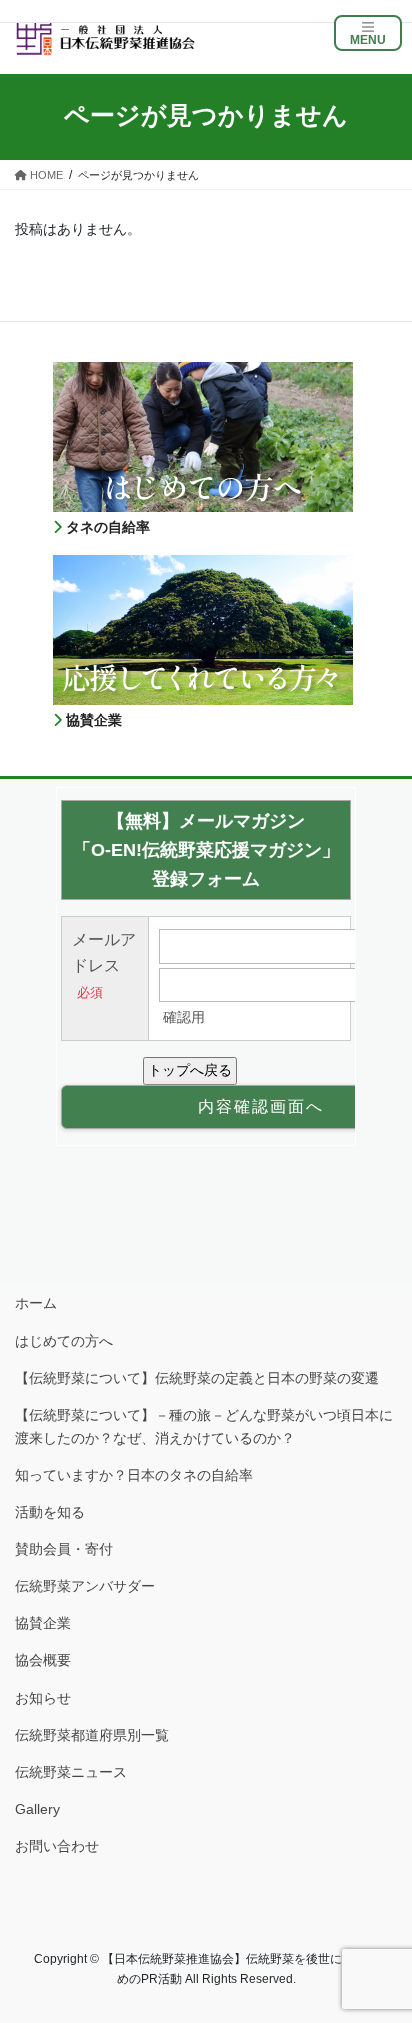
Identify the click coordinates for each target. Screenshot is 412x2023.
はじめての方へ (64, 1341)
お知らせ (43, 1698)
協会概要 (43, 1660)
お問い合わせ (57, 1846)
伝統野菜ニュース (71, 1772)
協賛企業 (43, 1623)
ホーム (36, 1303)
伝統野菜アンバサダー (85, 1586)
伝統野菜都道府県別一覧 (92, 1735)
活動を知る (50, 1512)
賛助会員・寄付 (64, 1549)
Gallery (37, 1809)
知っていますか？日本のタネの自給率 (134, 1475)
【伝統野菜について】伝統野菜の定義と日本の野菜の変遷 (197, 1378)
